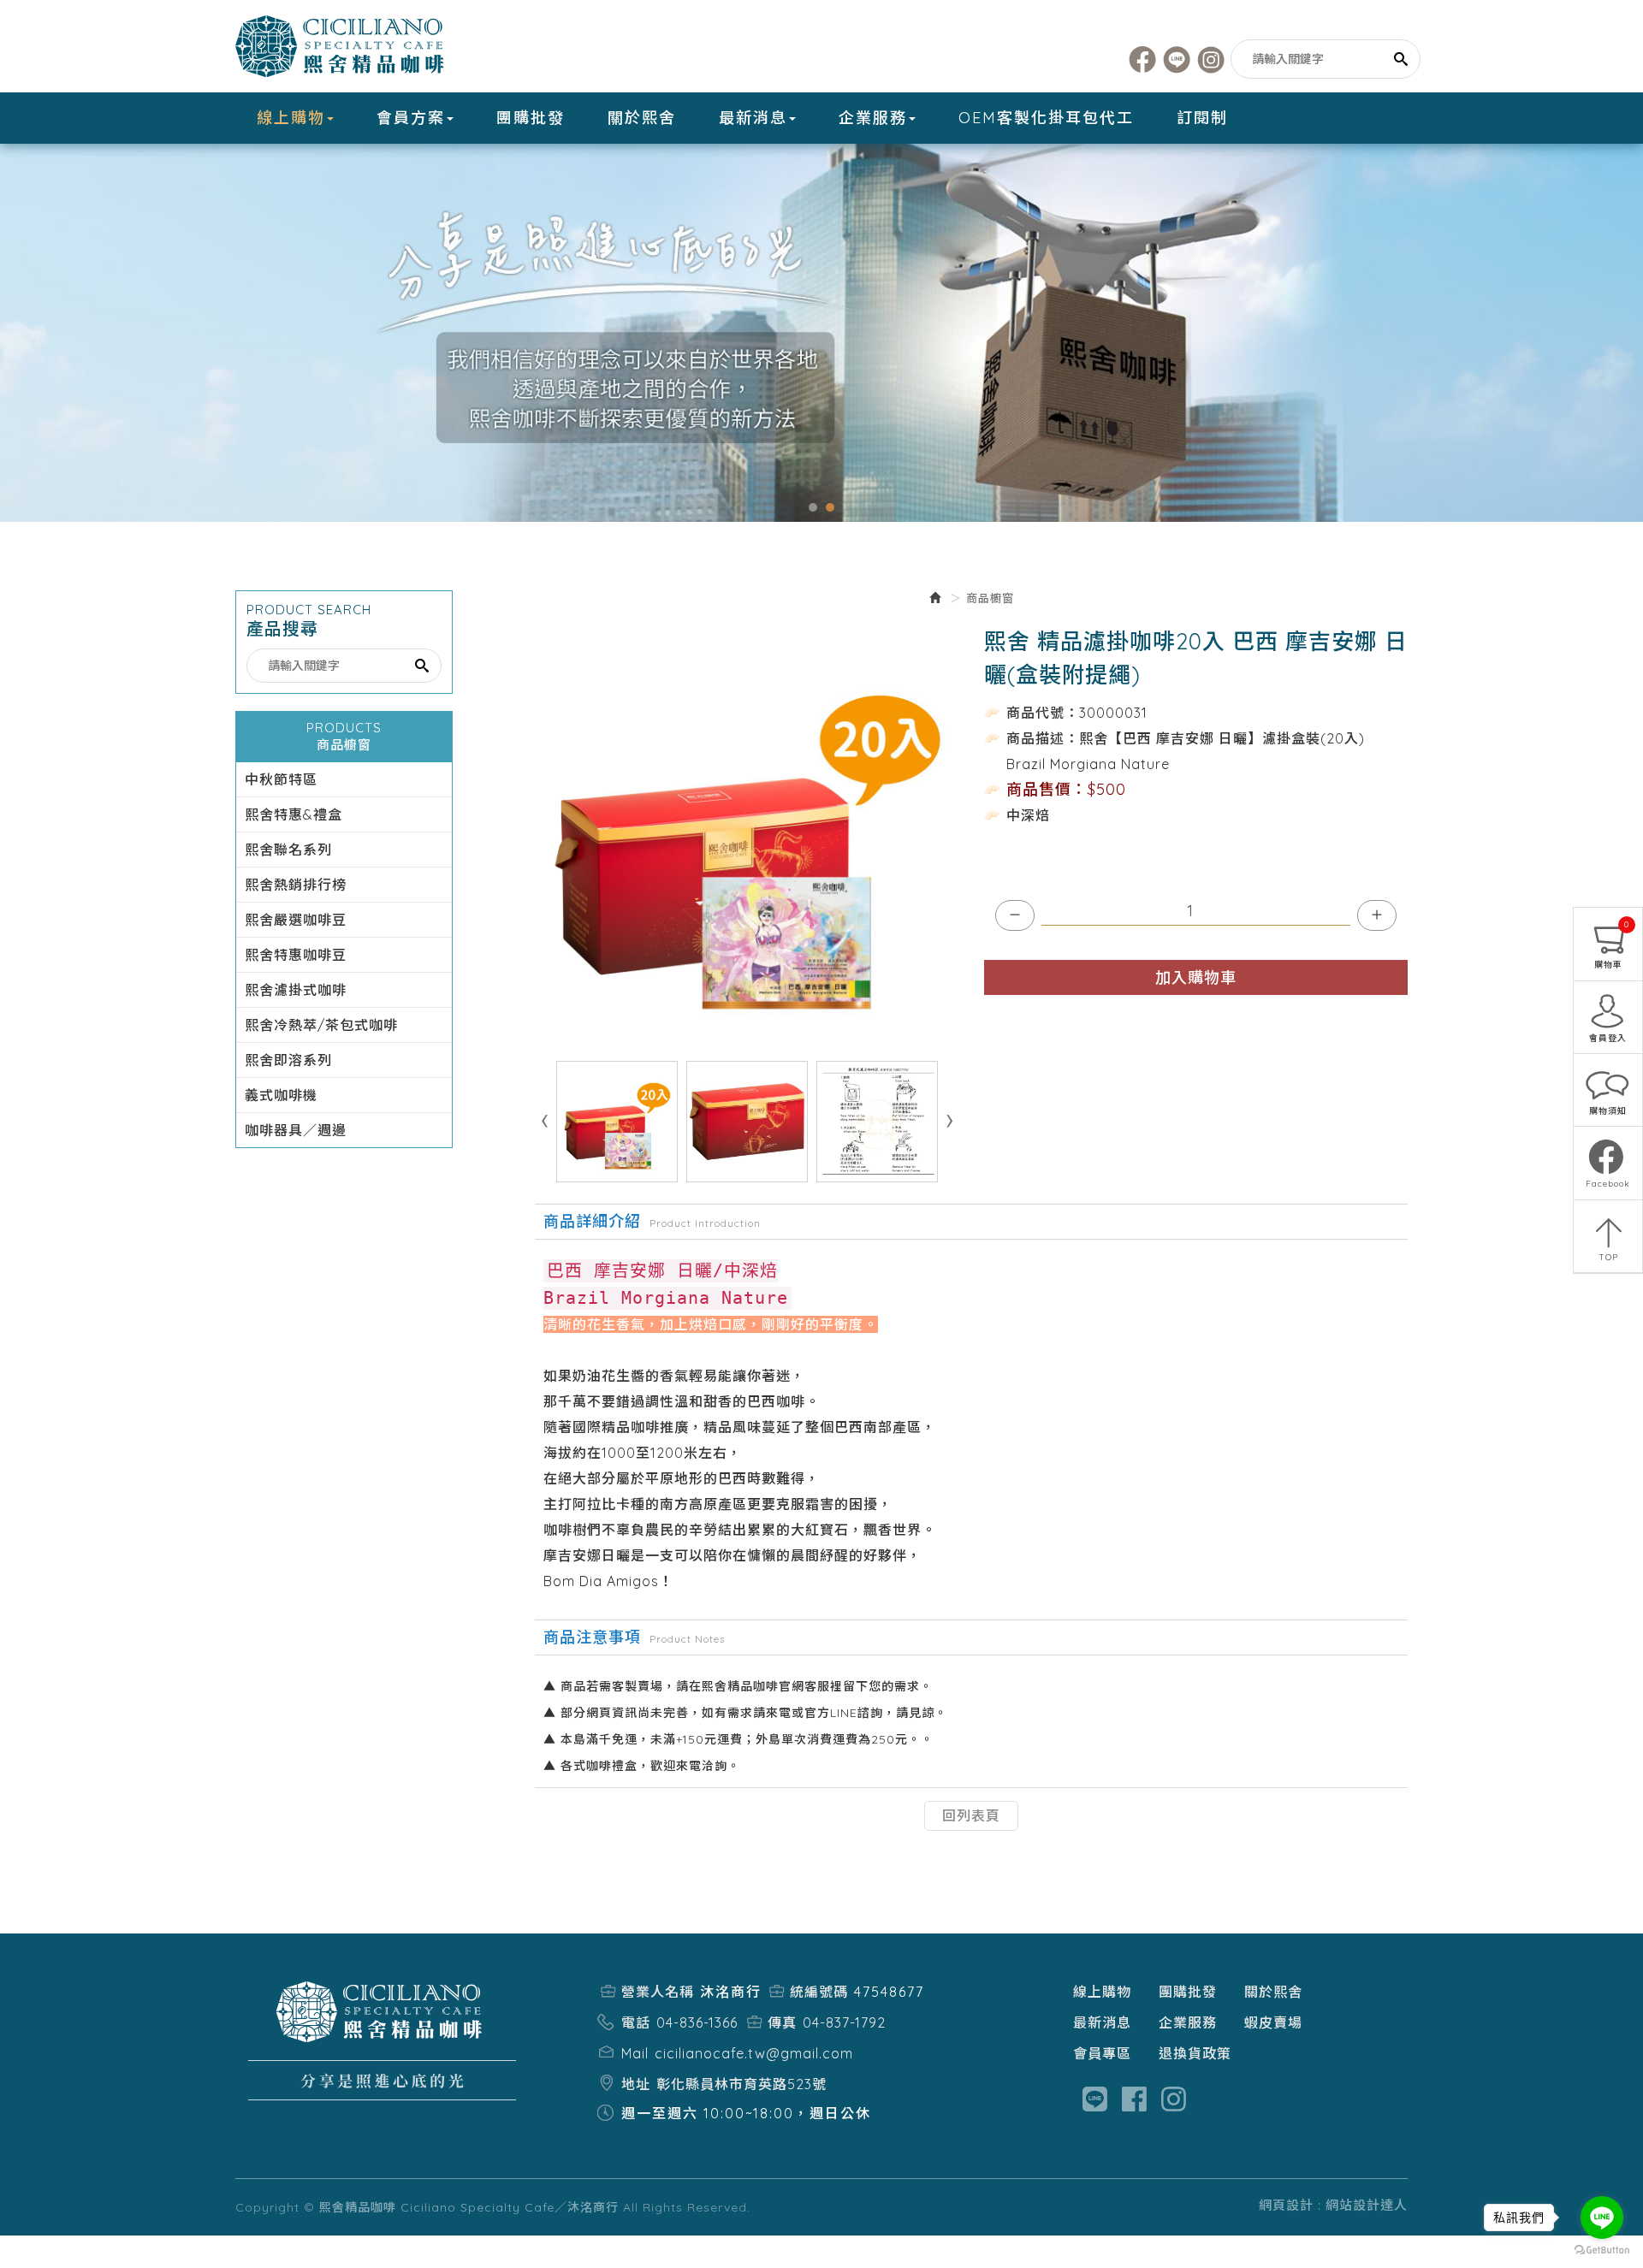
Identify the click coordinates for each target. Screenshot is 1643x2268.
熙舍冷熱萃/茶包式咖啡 (321, 1025)
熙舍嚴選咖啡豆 (296, 920)
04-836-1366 (697, 2022)
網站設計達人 (1367, 2205)
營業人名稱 (658, 1992)
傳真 (782, 2022)
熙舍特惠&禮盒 (294, 814)
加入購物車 (1196, 977)
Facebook (1143, 59)
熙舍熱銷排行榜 (296, 885)
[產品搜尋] (1402, 59)
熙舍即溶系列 (288, 1060)
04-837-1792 (844, 2022)
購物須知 (1608, 1111)
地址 (636, 2084)
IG (1211, 59)
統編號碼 (819, 1992)
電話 (636, 2022)
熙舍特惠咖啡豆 (296, 955)
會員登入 (1608, 1038)
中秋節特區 (281, 779)
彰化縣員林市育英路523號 (741, 2084)
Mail (635, 2053)
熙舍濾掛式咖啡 (296, 990)
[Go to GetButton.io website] (1602, 2250)
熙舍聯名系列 (288, 850)
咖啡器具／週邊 (296, 1130)
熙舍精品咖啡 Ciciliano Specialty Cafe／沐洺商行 (342, 46)
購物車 (1612, 945)
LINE (1177, 59)
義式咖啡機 (281, 1095)
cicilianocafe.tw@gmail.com (754, 2053)
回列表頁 (971, 1815)
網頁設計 (1286, 2205)
